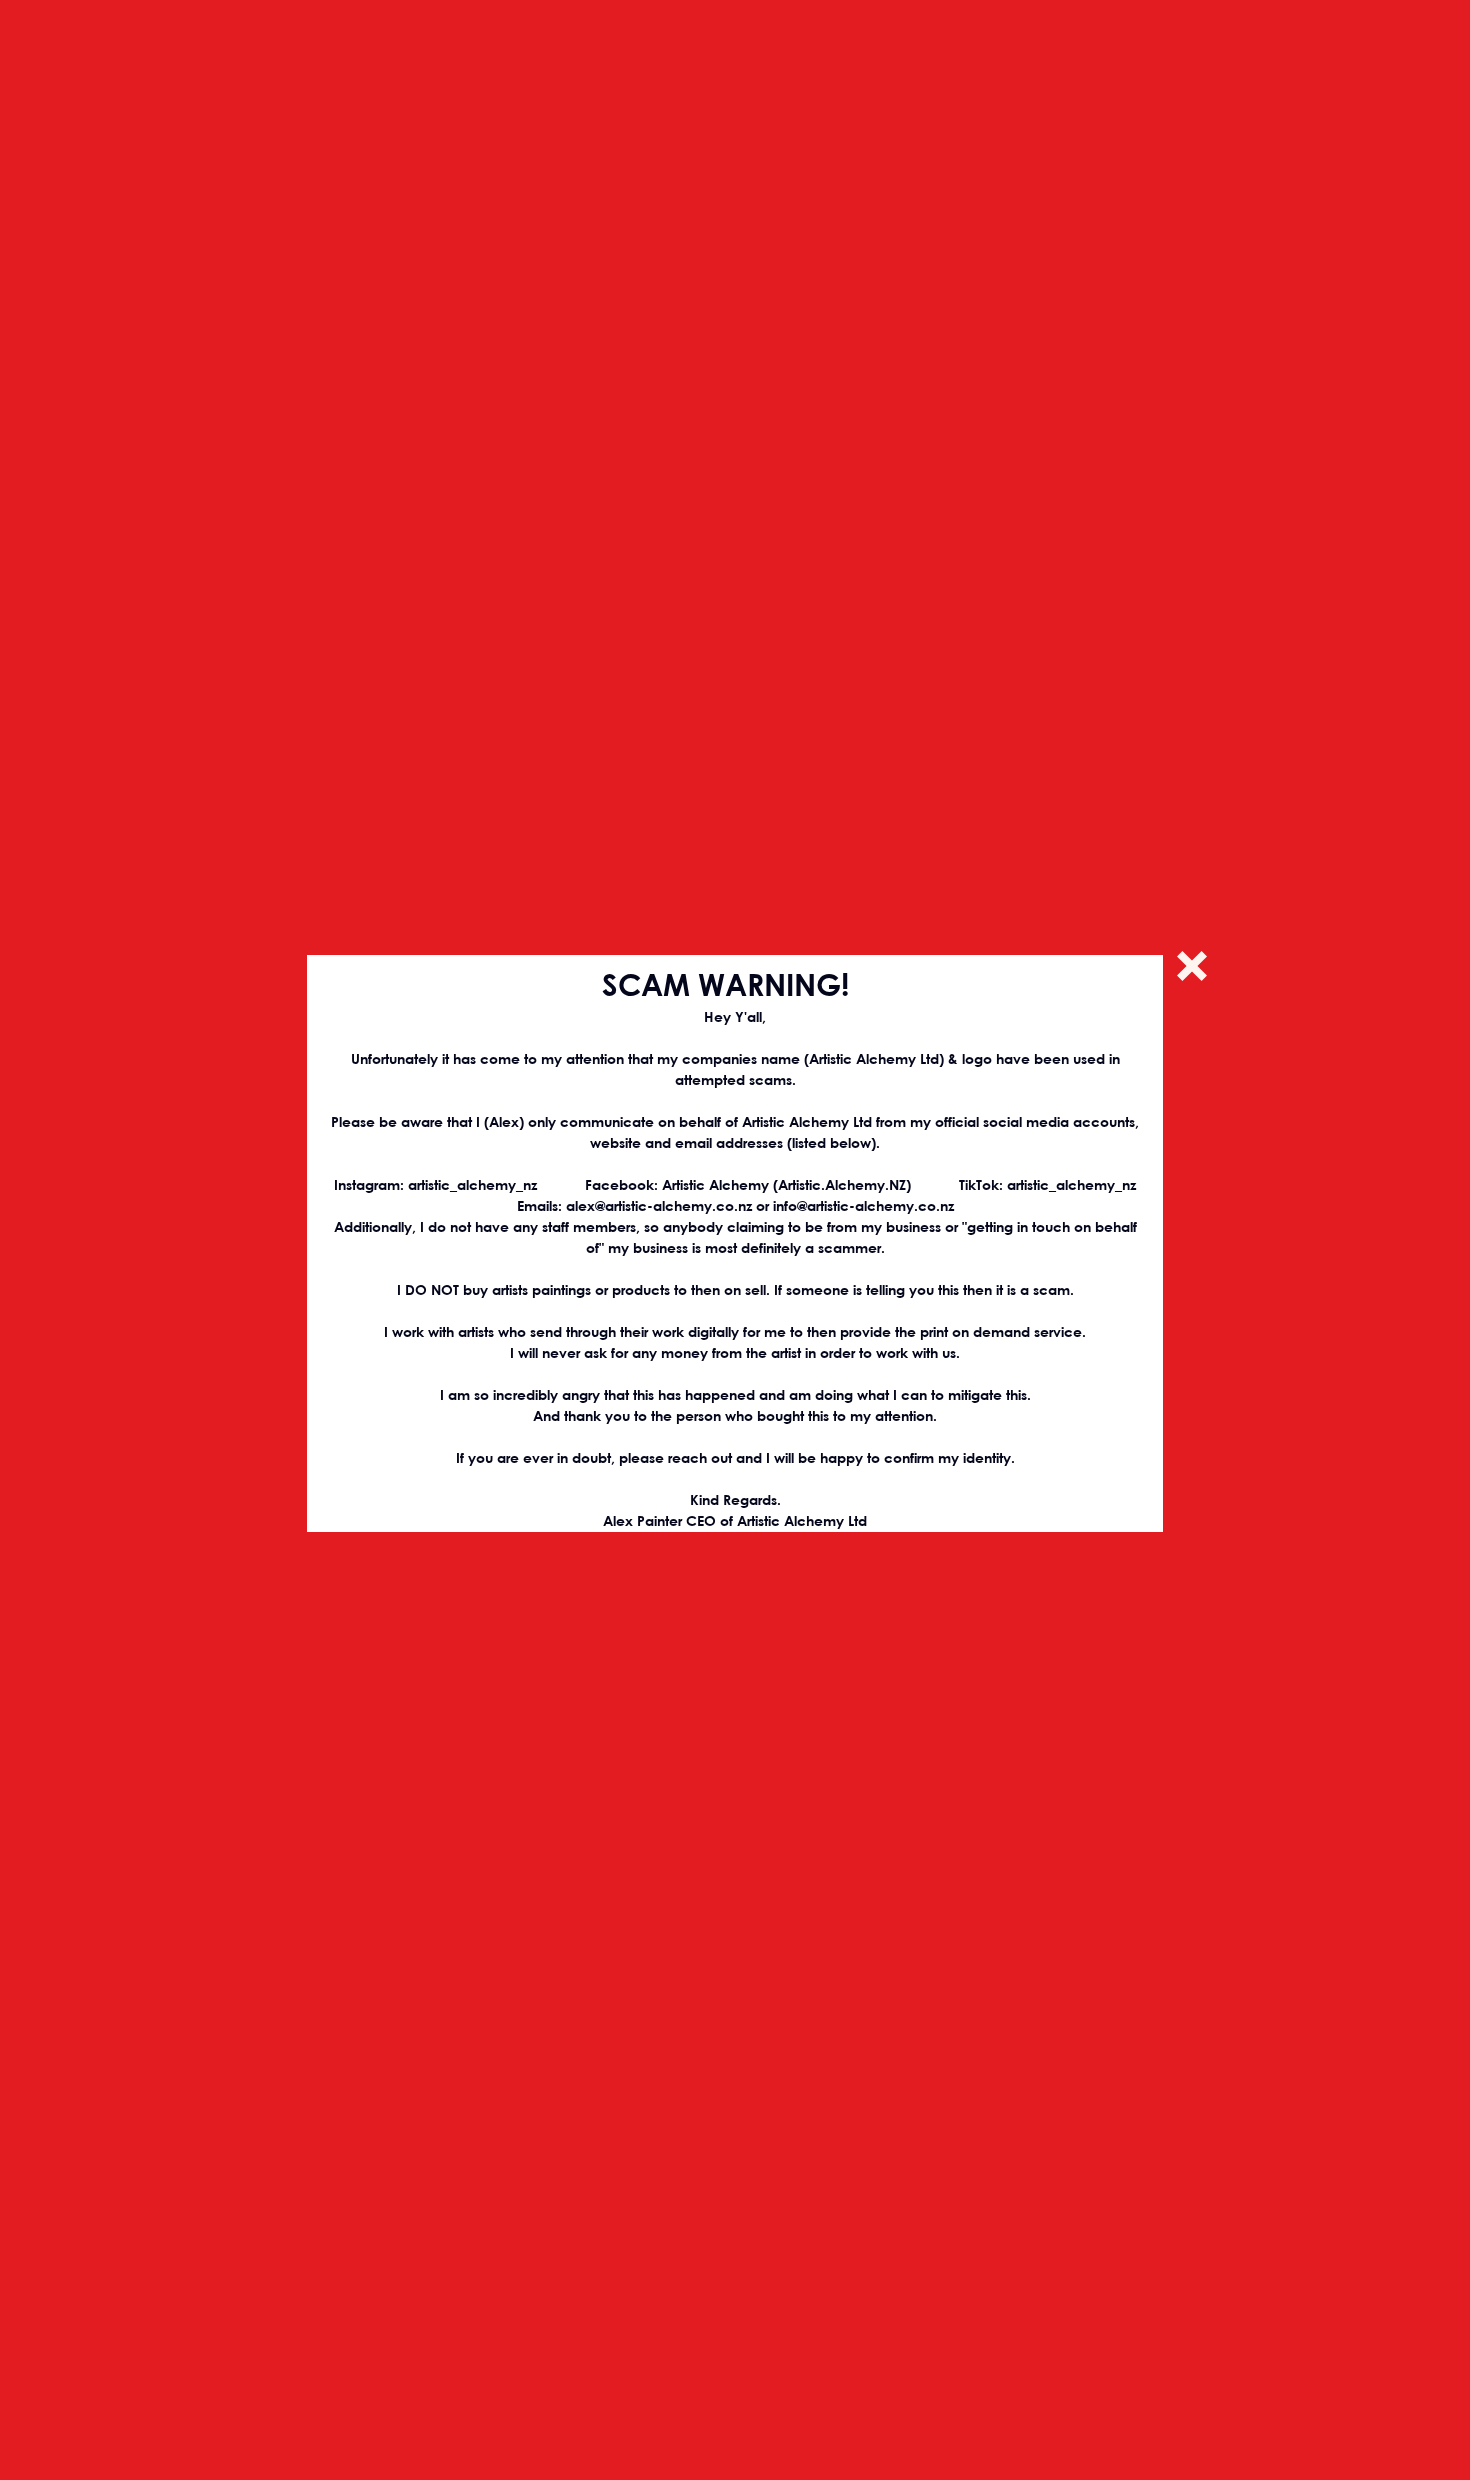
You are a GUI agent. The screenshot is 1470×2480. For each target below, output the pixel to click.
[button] (1192, 966)
